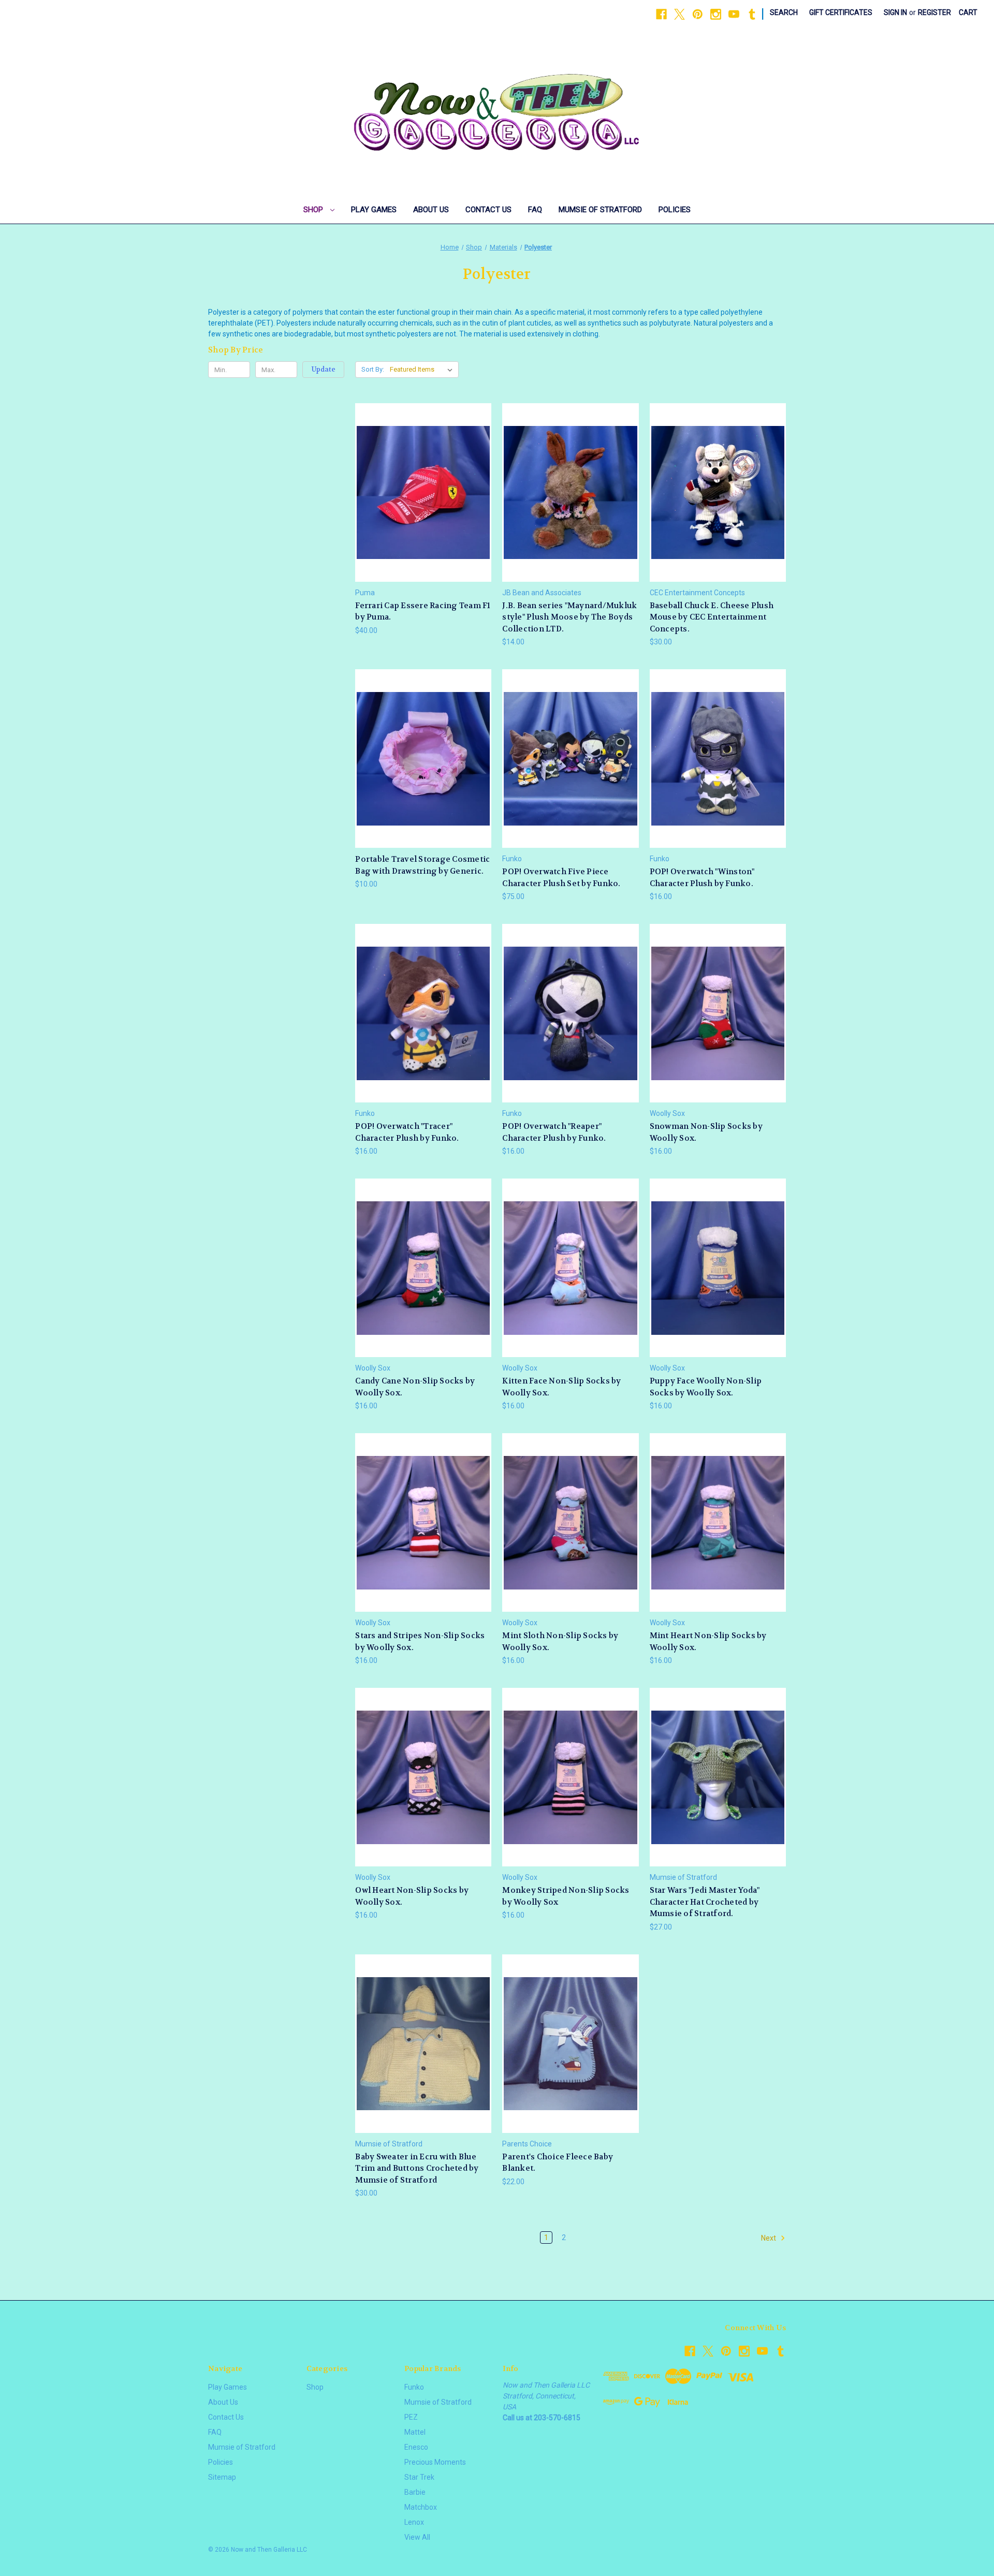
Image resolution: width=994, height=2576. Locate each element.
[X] (679, 14)
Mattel (415, 2432)
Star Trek (419, 2477)
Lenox (414, 2522)
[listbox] (423, 370)
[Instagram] (716, 14)
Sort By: (373, 369)
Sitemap (222, 2477)
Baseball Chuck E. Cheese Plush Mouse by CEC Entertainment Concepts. (712, 617)
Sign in (895, 12)
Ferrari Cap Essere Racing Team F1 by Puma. (423, 612)
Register (934, 12)
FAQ (535, 210)
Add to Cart (423, 511)
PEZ (411, 2417)
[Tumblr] (752, 14)
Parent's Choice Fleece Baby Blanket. (558, 2163)
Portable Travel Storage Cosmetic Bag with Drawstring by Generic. (422, 865)
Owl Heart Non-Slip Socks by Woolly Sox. (412, 1896)
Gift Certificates (841, 12)
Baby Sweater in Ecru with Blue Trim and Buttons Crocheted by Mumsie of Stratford (417, 2168)
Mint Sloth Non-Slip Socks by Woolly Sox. (560, 1642)
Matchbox (421, 2507)
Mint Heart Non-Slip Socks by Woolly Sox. (708, 1642)
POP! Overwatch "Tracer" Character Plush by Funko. (407, 1132)
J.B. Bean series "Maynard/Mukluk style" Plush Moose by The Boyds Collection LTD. (569, 617)
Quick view (422, 473)
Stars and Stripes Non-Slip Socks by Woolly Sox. (420, 1642)
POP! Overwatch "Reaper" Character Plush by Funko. (554, 1132)
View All (417, 2537)
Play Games (374, 210)
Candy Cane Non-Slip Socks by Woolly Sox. (415, 1387)
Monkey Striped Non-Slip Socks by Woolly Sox (566, 1896)
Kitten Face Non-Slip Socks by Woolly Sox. (561, 1387)
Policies (675, 210)
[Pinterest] (698, 14)
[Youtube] (734, 14)
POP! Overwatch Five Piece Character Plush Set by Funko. (561, 878)
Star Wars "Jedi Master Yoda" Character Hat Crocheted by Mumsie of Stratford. (705, 1902)
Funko (414, 2387)
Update (324, 369)
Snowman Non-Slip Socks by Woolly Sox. (706, 1132)
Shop (314, 210)
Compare (420, 492)
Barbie (415, 2492)
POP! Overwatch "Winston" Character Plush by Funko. (702, 878)
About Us (431, 210)
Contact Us (488, 210)
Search (784, 12)
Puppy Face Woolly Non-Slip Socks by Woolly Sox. (706, 1387)
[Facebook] (661, 14)
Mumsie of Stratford (600, 210)
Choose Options (423, 777)
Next (769, 2238)
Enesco (416, 2447)
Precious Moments (435, 2462)
